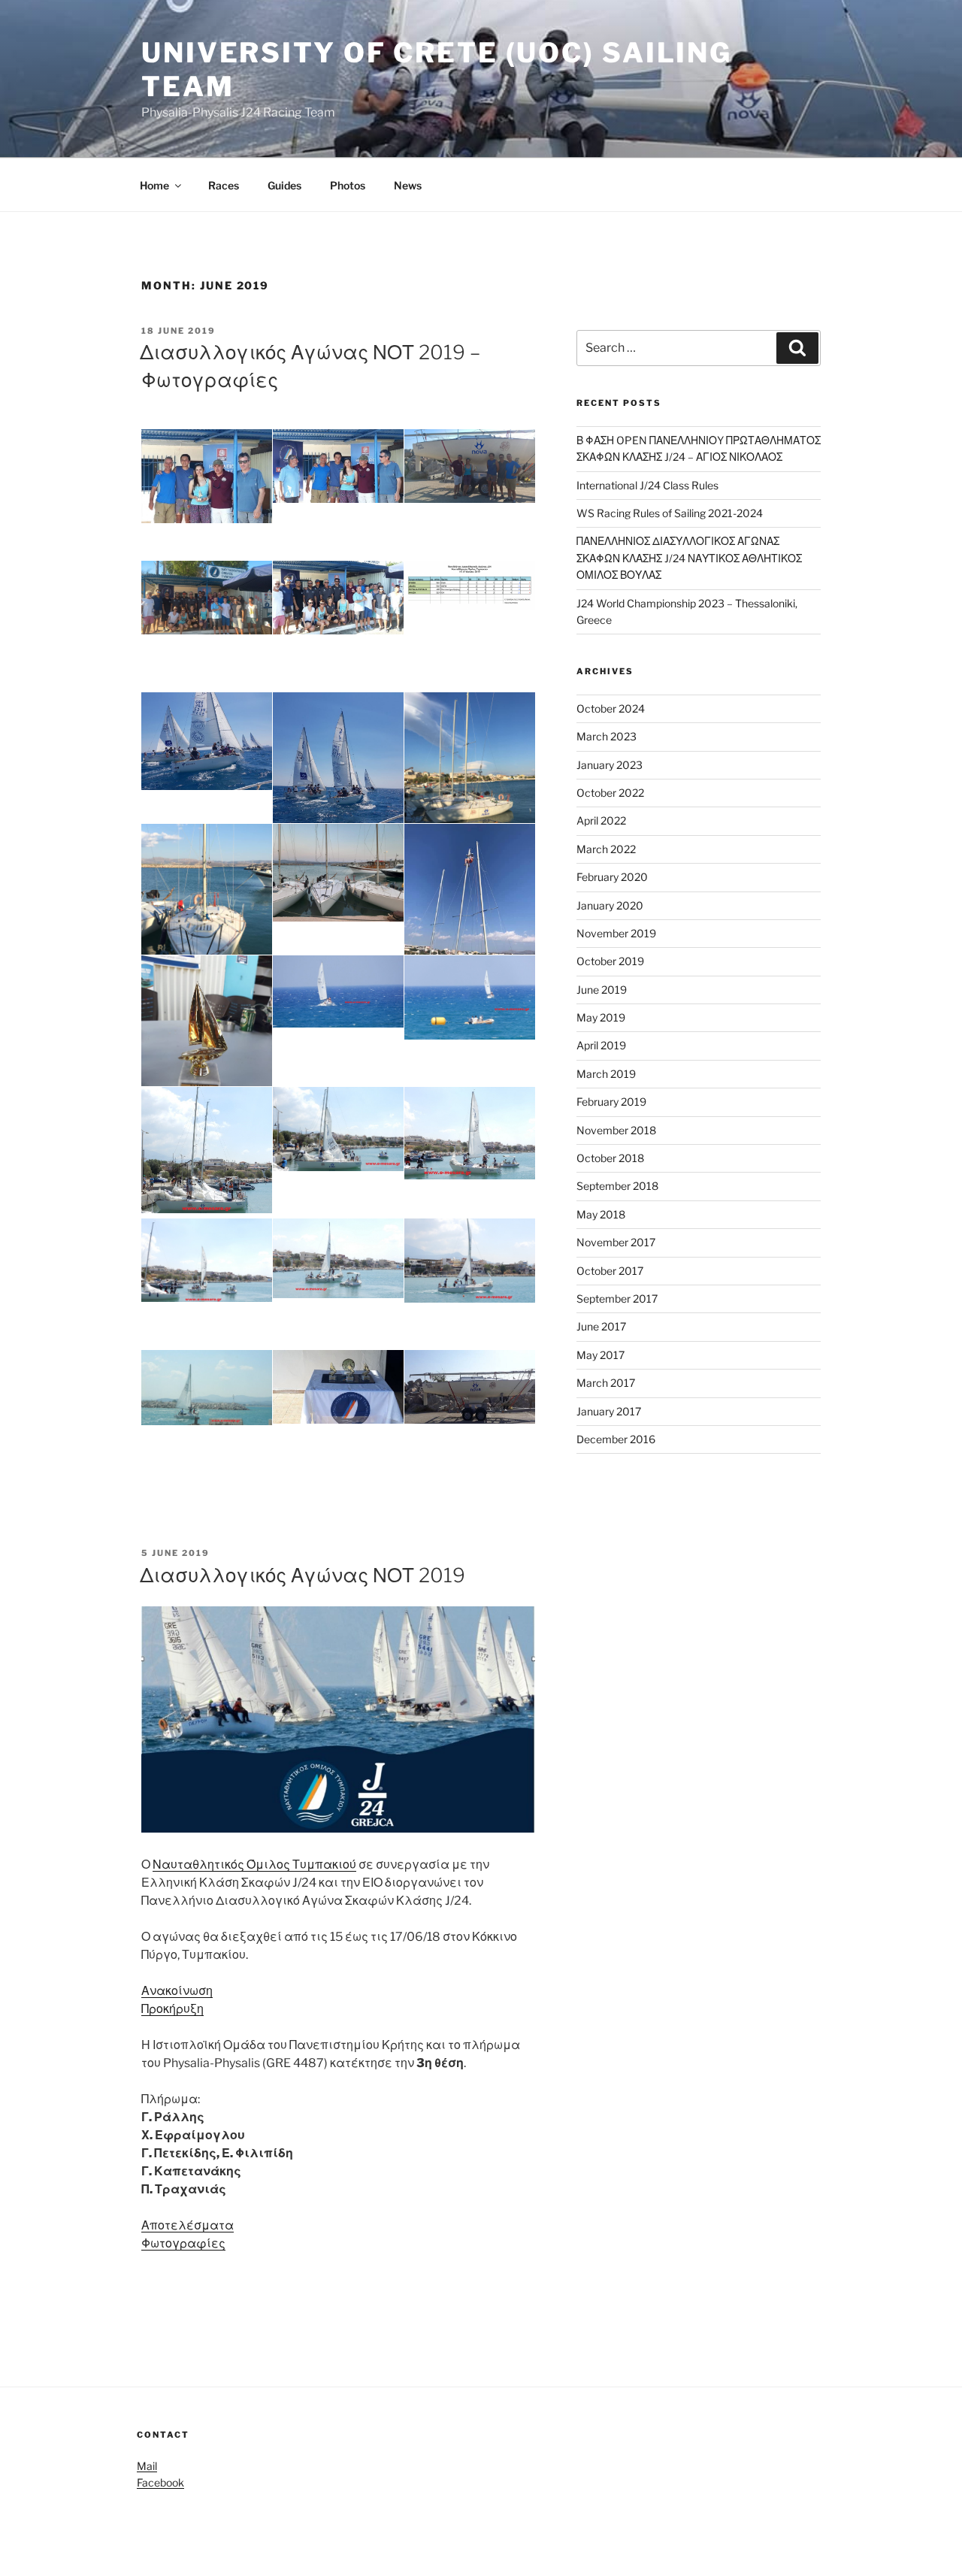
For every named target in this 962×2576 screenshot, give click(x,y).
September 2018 (617, 1186)
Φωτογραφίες (183, 2243)
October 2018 (610, 1158)
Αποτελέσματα (188, 2225)
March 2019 (606, 1074)
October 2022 (610, 793)
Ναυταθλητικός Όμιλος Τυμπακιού (254, 1865)
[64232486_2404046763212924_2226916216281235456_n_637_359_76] (470, 1387)
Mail (147, 2466)
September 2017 (617, 1299)
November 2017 (616, 1242)
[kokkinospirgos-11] (207, 1150)
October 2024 (611, 708)
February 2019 (611, 1102)
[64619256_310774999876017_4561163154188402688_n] (207, 1043)
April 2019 (601, 1045)
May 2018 (601, 1214)
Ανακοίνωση (177, 1991)
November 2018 (616, 1130)
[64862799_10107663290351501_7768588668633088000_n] (207, 911)
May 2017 (600, 1355)
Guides (284, 185)
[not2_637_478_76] (207, 742)
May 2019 (601, 1017)
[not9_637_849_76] (338, 779)
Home (154, 185)
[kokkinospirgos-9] (338, 1129)
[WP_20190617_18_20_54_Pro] (470, 466)
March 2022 (606, 849)
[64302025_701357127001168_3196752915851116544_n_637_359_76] (338, 466)
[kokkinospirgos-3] (470, 997)
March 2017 (606, 1383)
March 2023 (607, 736)
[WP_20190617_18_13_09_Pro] (207, 598)
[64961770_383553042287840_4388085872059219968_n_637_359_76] (338, 1387)
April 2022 (601, 820)
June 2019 (602, 990)
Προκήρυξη (172, 2009)
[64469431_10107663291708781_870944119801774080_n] (470, 779)
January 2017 (609, 1411)
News (408, 185)
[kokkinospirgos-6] (338, 1258)
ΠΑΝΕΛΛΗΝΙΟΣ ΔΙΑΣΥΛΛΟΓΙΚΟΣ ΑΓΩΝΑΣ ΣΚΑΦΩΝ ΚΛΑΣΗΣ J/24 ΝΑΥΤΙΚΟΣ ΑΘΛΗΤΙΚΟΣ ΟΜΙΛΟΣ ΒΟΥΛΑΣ (689, 558)
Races (224, 185)
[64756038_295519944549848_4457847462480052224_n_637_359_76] (338, 598)
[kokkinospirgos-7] (207, 1260)
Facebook (160, 2482)
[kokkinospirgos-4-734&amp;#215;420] (207, 1388)
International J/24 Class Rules (647, 485)
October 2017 (610, 1271)
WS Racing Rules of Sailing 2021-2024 (670, 513)
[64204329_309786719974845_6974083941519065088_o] (338, 873)
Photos (348, 185)
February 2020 (612, 877)
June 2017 (601, 1326)
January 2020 (610, 905)
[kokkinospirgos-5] (470, 1260)
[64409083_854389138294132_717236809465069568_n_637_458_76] (207, 476)
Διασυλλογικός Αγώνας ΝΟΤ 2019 (303, 1575)
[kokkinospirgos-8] (470, 1133)
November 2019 (616, 933)
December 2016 (616, 1439)
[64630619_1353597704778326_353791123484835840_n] (470, 911)
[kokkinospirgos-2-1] (338, 991)
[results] (470, 586)
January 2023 (610, 765)
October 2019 (610, 961)
